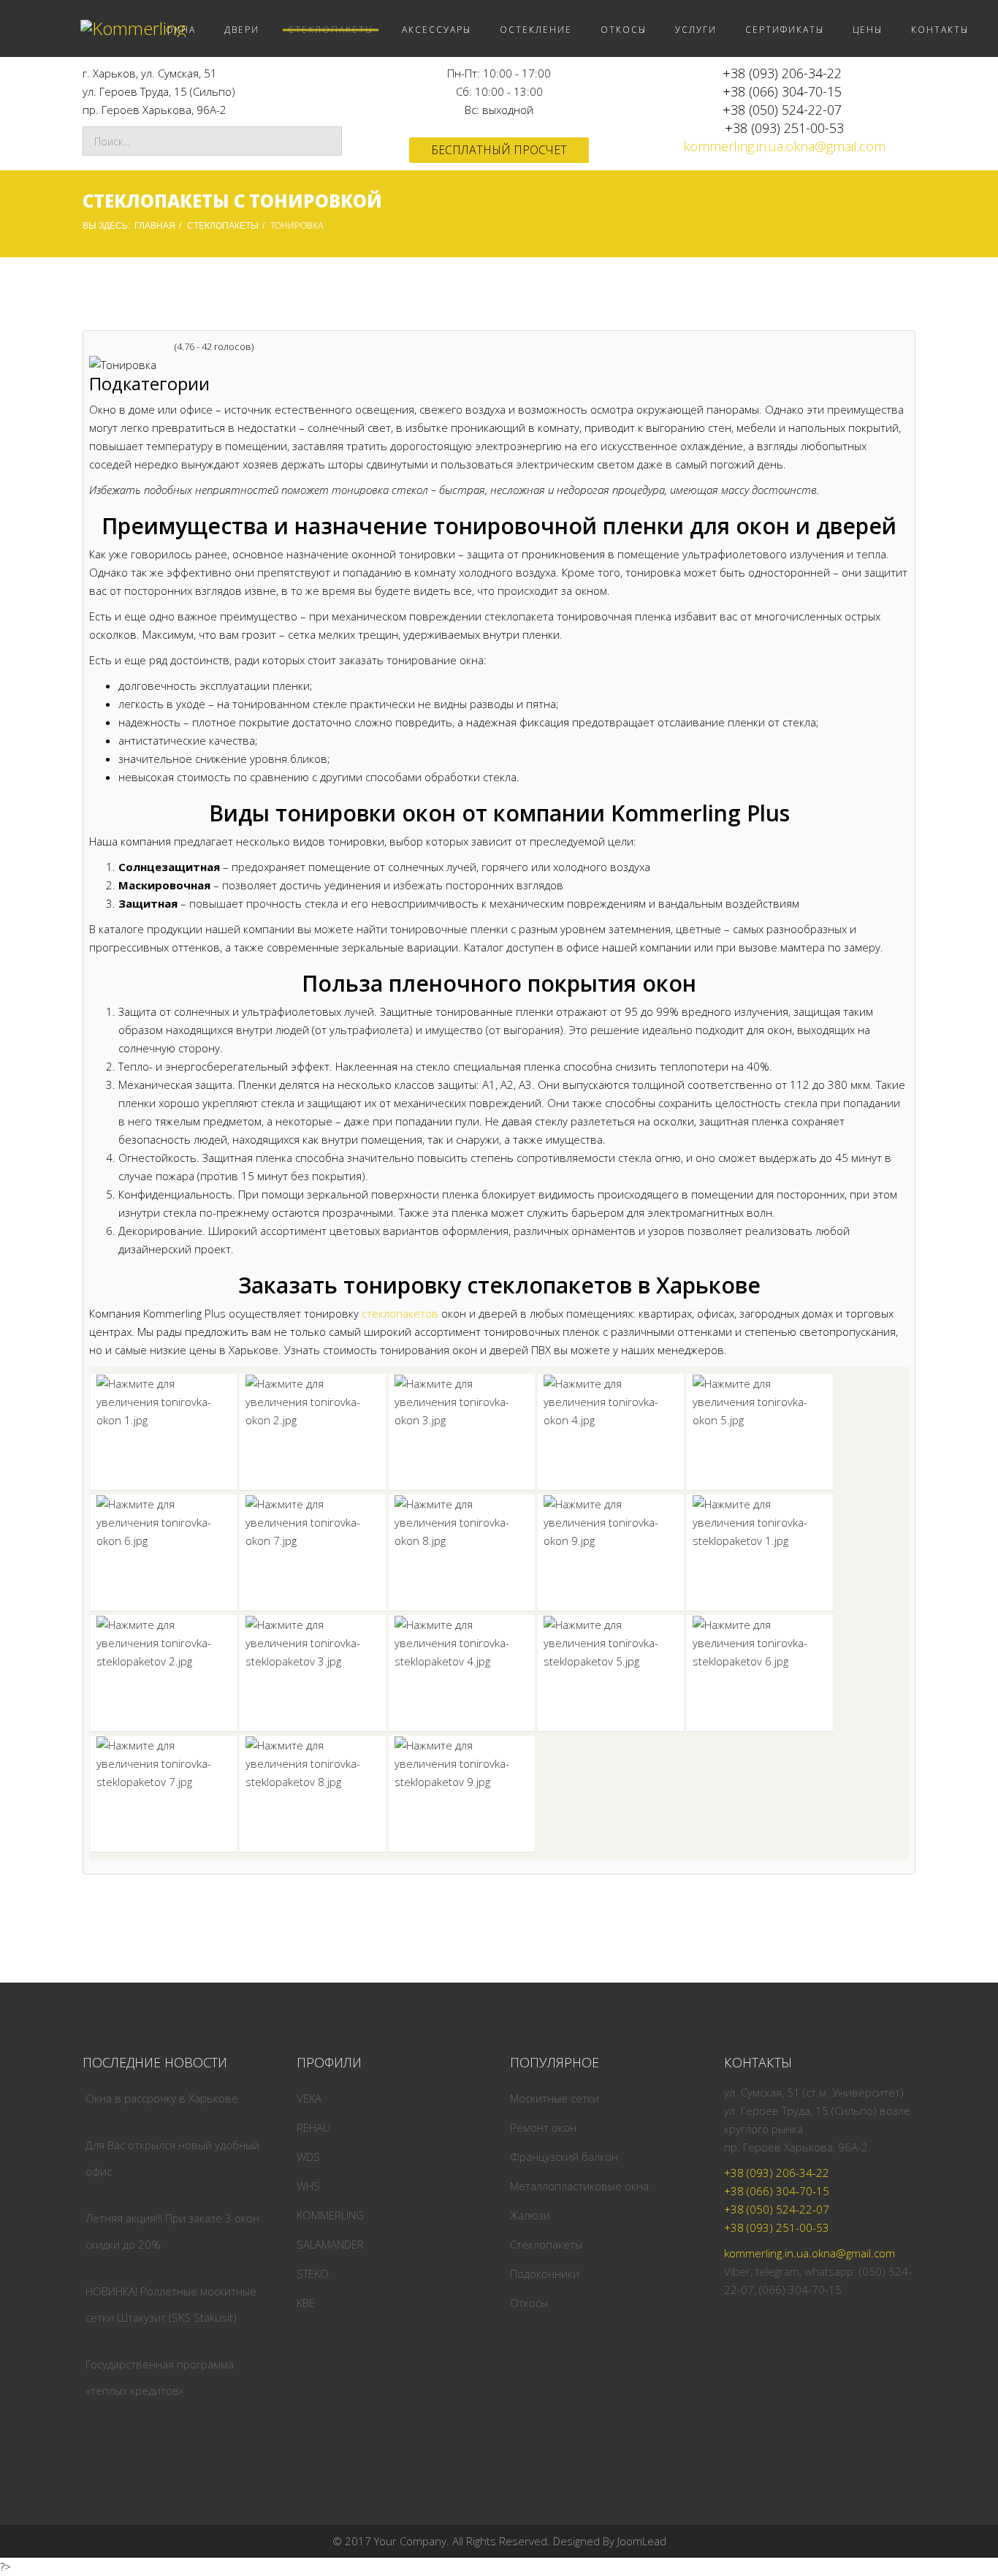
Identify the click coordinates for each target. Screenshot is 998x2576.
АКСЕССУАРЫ (437, 30)
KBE (306, 2303)
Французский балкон (564, 2157)
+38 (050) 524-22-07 (782, 110)
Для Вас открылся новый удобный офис (172, 2158)
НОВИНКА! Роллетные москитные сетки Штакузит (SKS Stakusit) (171, 2304)
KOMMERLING (330, 2215)
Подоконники (545, 2273)
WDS (308, 2157)
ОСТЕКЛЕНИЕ (536, 30)
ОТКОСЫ (624, 30)
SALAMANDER (330, 2244)
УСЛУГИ (696, 30)
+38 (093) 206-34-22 (782, 73)
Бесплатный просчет (499, 150)
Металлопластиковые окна (579, 2186)
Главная (155, 226)
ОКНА (181, 30)
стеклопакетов (400, 1313)
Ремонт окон (543, 2127)
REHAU (313, 2127)
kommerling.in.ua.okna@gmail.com (784, 146)
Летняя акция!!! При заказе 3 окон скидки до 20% (172, 2231)
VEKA (309, 2098)
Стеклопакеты (546, 2244)
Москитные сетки (555, 2098)
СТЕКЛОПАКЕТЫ (331, 30)
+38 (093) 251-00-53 (784, 128)
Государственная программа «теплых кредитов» (160, 2377)
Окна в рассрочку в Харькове (162, 2098)
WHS (308, 2186)
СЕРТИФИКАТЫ (785, 30)
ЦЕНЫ (868, 30)
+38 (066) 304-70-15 (782, 91)
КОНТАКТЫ (940, 30)
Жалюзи (530, 2215)
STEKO (313, 2273)
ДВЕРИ (242, 30)
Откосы (529, 2303)
